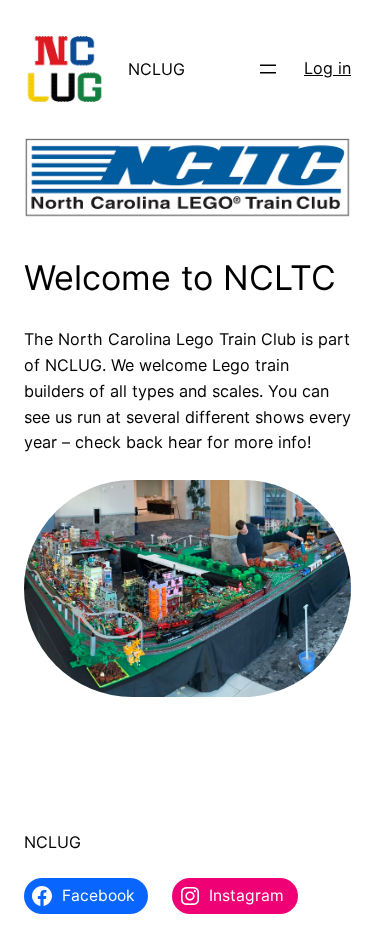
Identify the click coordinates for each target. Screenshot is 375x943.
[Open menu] (268, 69)
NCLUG (156, 69)
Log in (327, 68)
